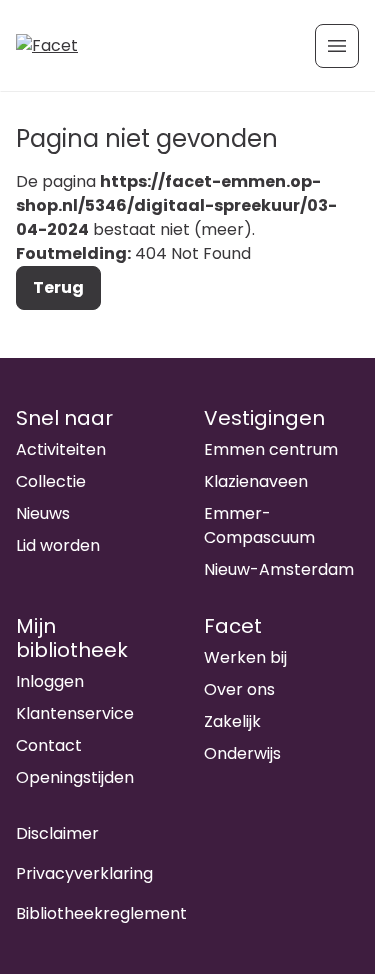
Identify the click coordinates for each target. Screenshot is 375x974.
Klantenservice (75, 713)
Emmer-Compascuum (259, 525)
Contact (49, 745)
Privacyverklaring (84, 873)
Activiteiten (61, 449)
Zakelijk (232, 721)
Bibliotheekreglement (101, 913)
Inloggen (50, 681)
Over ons (239, 689)
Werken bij (245, 657)
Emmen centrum (271, 449)
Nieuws (43, 513)
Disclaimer (57, 833)
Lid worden (58, 545)
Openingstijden (75, 777)
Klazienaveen (256, 481)
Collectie (51, 481)
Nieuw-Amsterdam (279, 569)
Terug (58, 287)
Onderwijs (242, 753)
